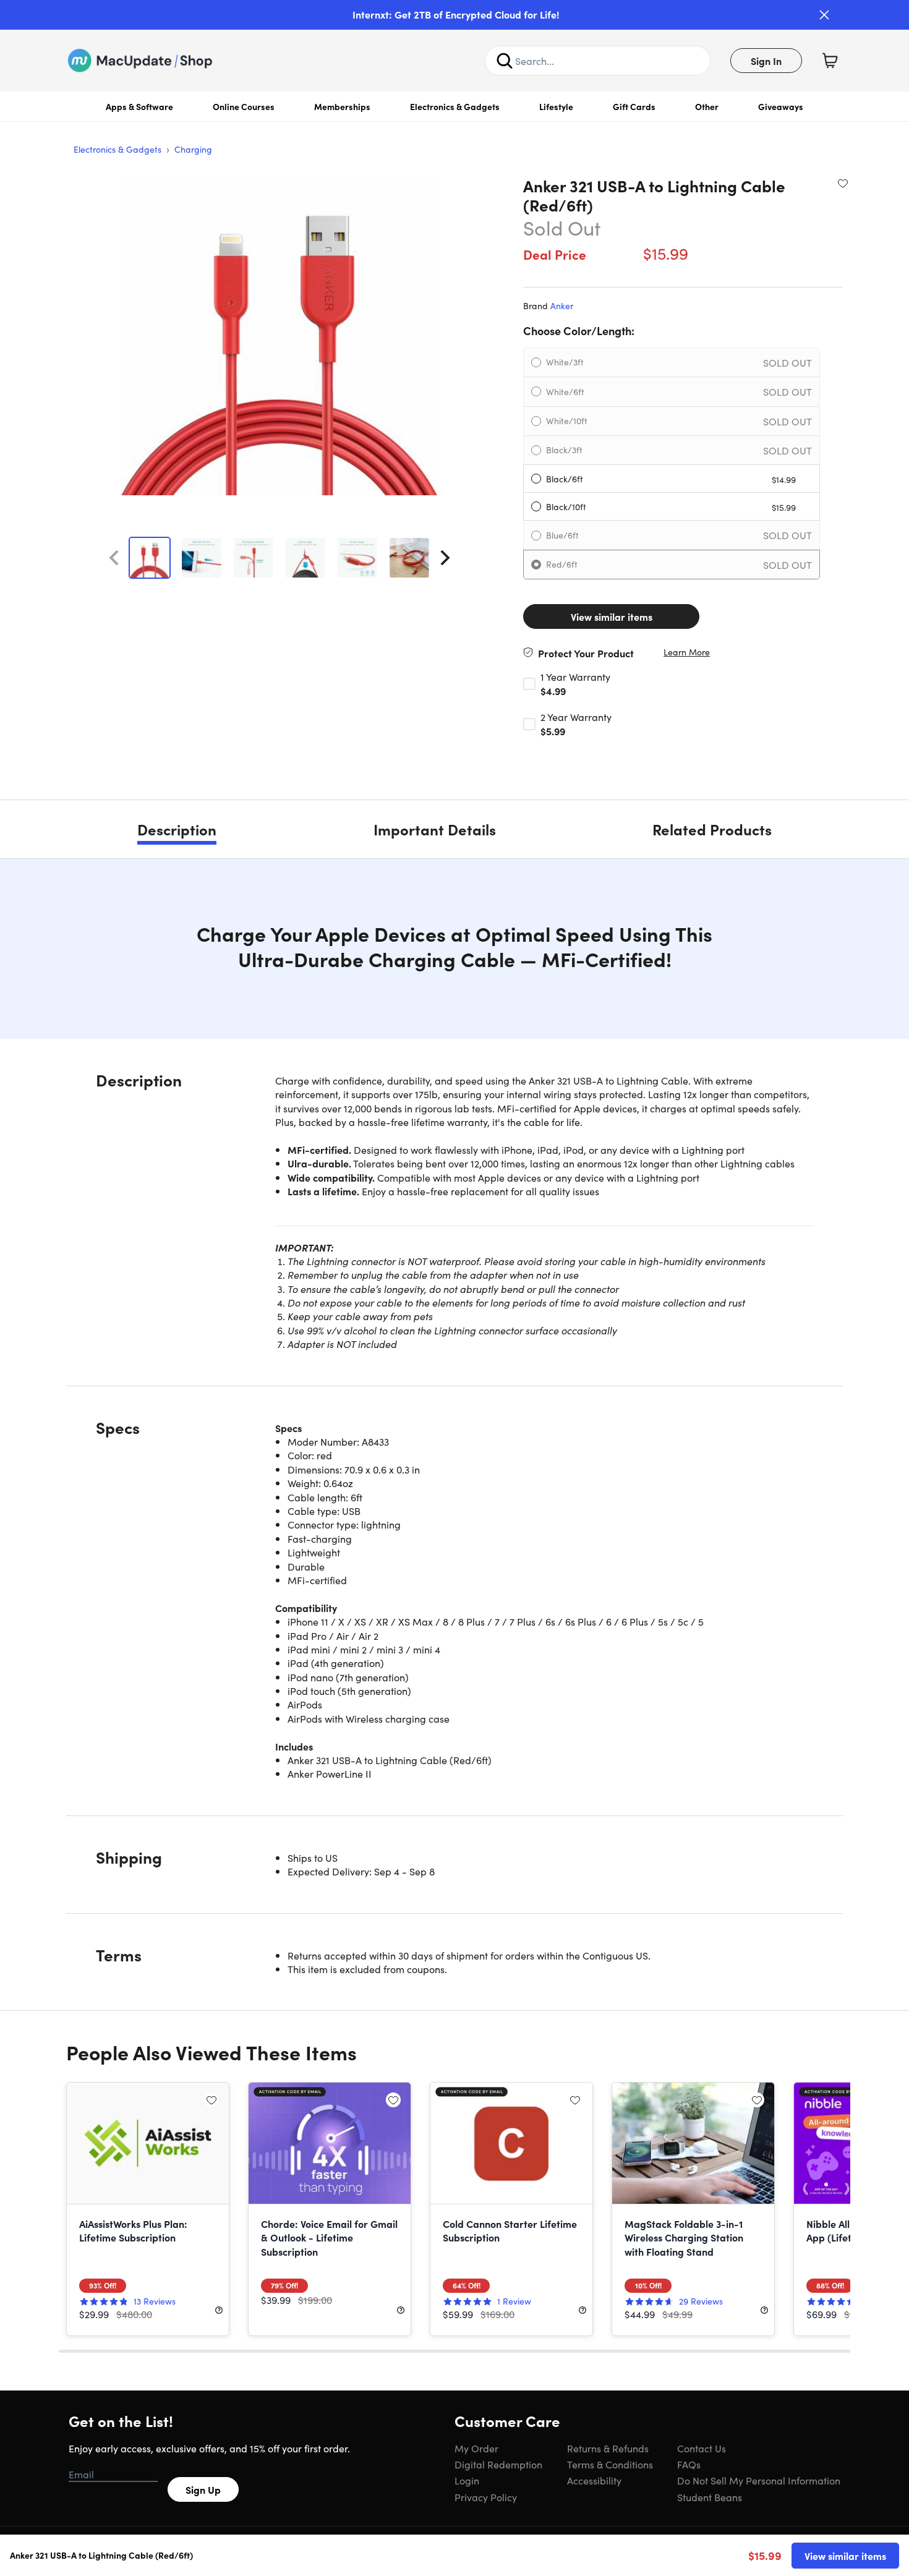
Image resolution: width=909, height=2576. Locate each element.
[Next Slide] (445, 558)
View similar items (612, 616)
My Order (476, 2448)
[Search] (505, 61)
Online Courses (244, 106)
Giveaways (781, 106)
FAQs (689, 2464)
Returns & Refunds (608, 2448)
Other (707, 106)
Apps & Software (139, 106)
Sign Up (203, 2489)
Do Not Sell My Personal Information (759, 2480)
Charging (193, 149)
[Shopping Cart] (830, 61)
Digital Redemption (498, 2464)
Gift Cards (634, 106)
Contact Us (702, 2448)
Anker (562, 305)
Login (467, 2480)
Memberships (342, 106)
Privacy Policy (486, 2497)
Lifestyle (556, 106)
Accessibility (594, 2480)
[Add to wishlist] (843, 183)
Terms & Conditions (610, 2464)
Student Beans (710, 2497)
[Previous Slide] (114, 558)
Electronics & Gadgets (455, 106)
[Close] (824, 15)
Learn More (687, 652)
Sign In (766, 61)
